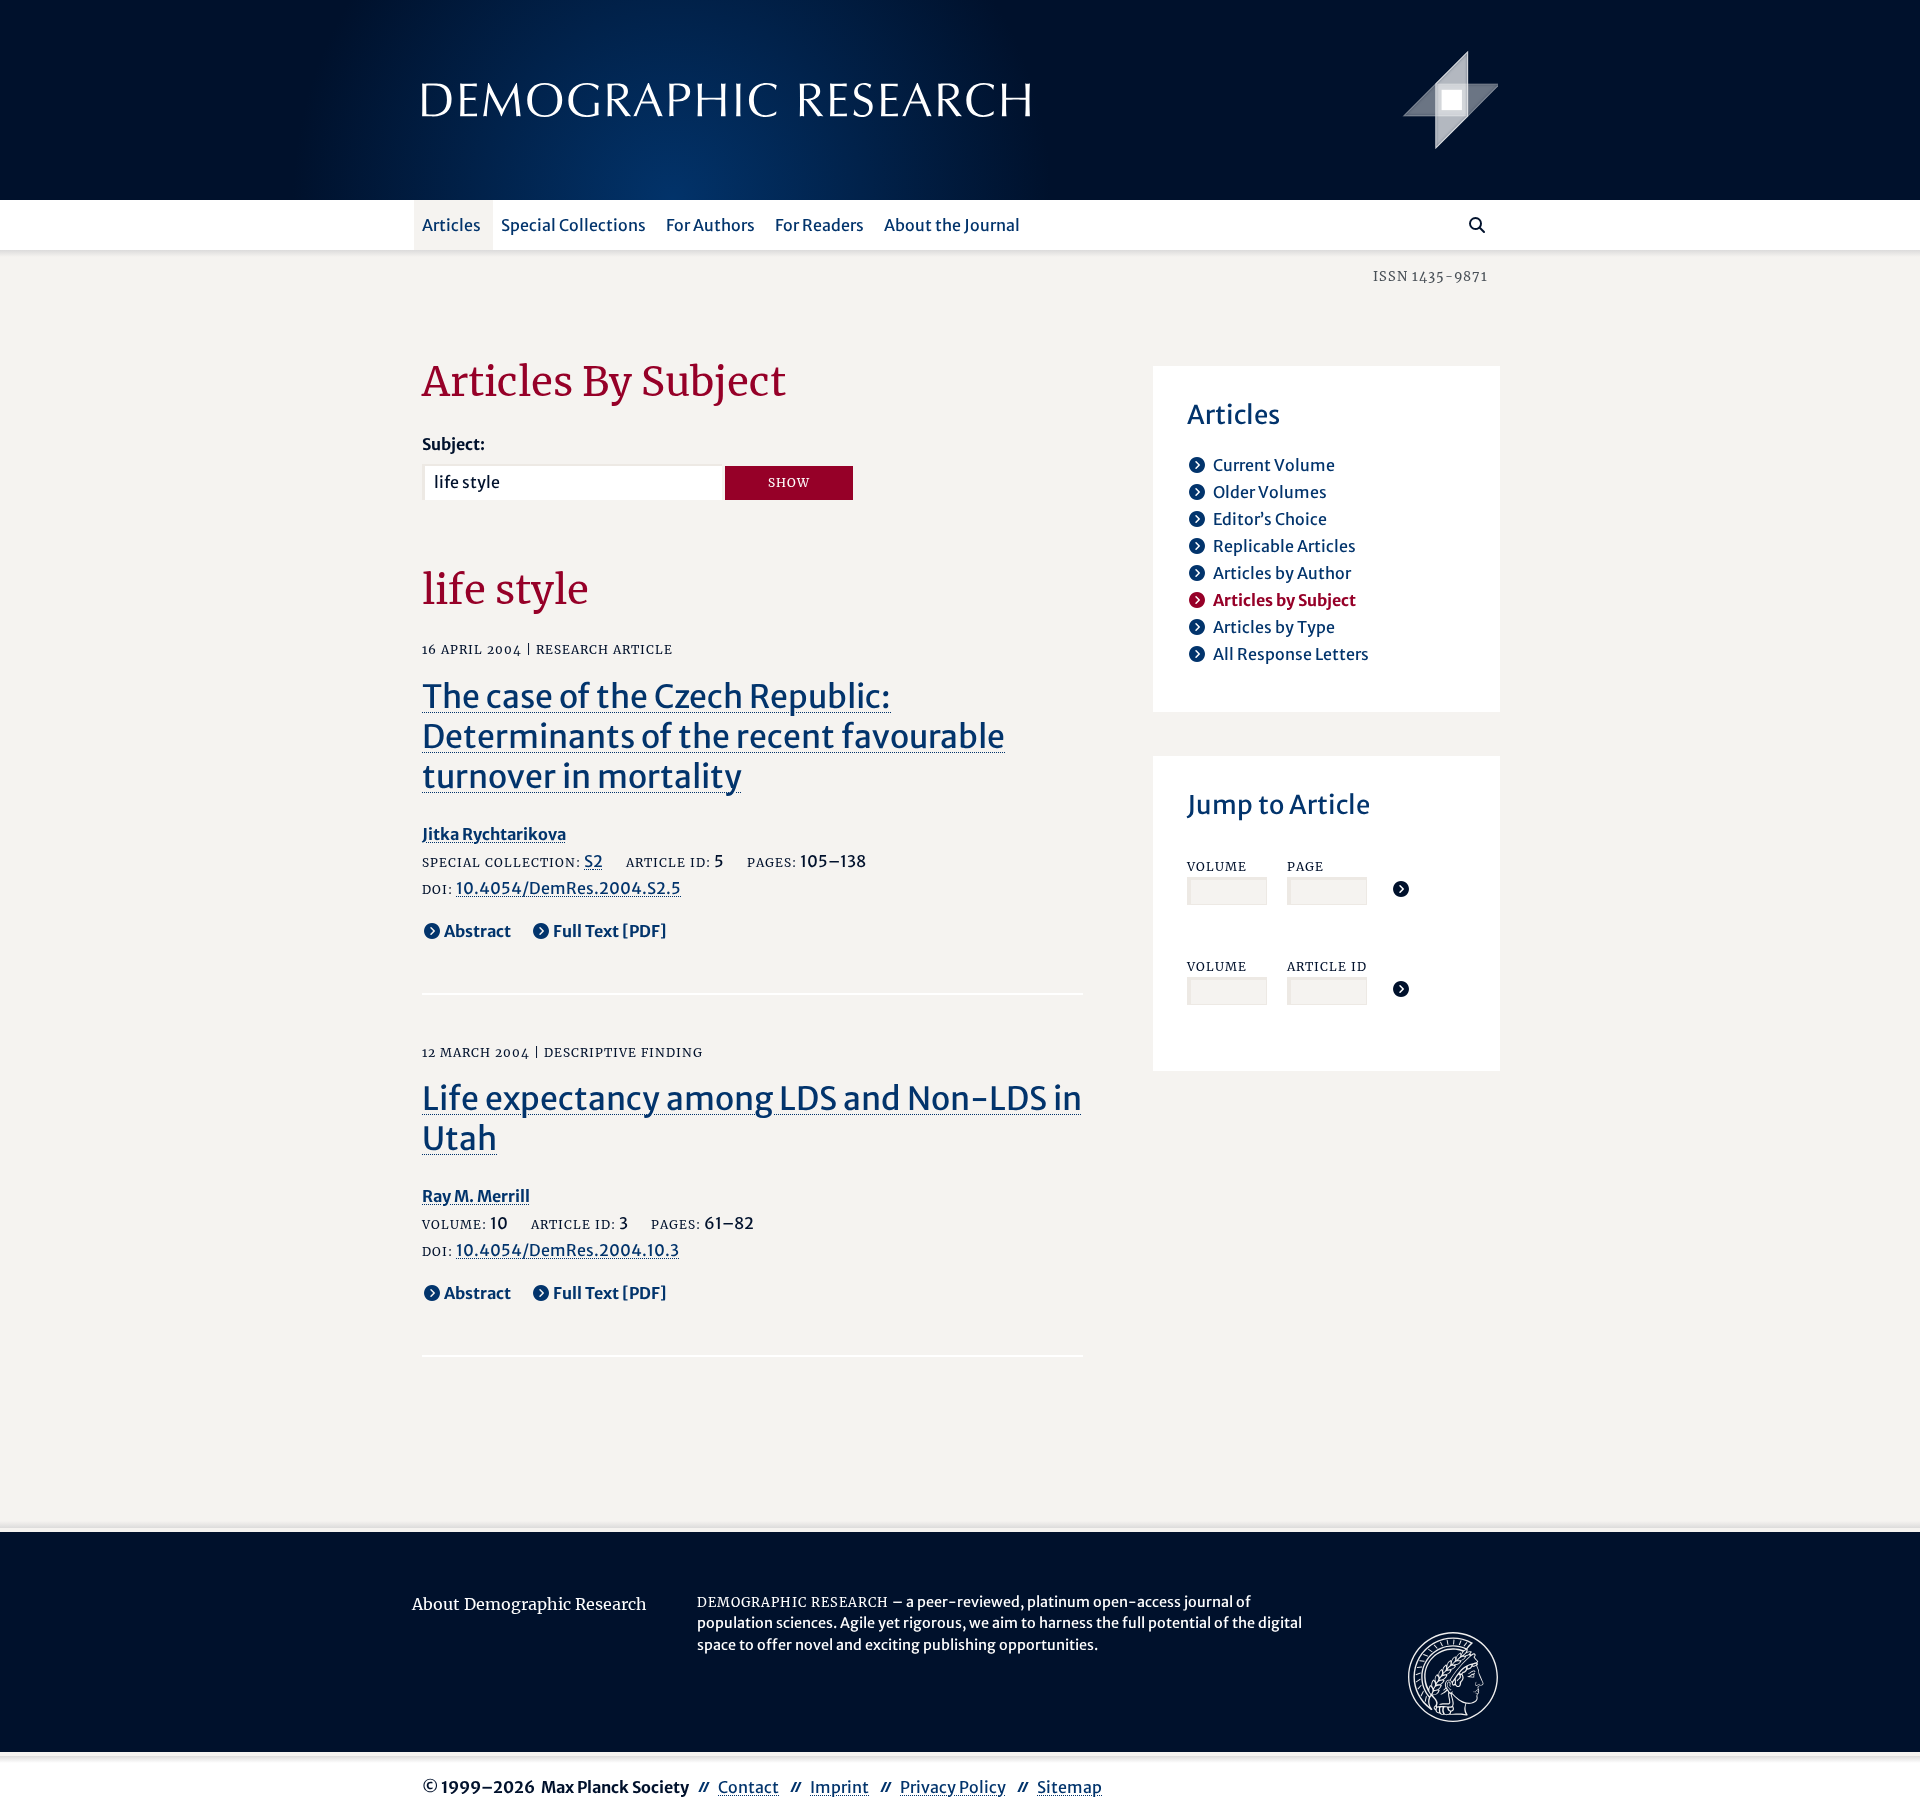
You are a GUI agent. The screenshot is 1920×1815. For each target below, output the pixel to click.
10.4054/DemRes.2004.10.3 (567, 1250)
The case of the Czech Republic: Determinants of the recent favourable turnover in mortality (713, 737)
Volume (1217, 866)
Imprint (839, 1787)
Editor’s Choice (1270, 519)
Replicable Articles (1284, 546)
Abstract (477, 931)
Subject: (453, 444)
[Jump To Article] (1401, 889)
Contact (748, 1787)
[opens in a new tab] (1453, 1675)
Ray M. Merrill (476, 1196)
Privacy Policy (953, 1787)
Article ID (1327, 966)
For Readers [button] (819, 225)
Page (1305, 866)
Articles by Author (1282, 573)
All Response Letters (1291, 654)
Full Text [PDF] (610, 931)
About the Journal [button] (952, 225)
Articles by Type (1274, 627)
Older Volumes (1270, 492)
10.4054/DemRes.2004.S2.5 (568, 888)
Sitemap (1069, 1787)
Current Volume (1274, 465)
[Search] (1477, 225)
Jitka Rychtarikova (494, 834)
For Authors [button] (710, 225)
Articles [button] (451, 225)
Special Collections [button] (573, 225)
